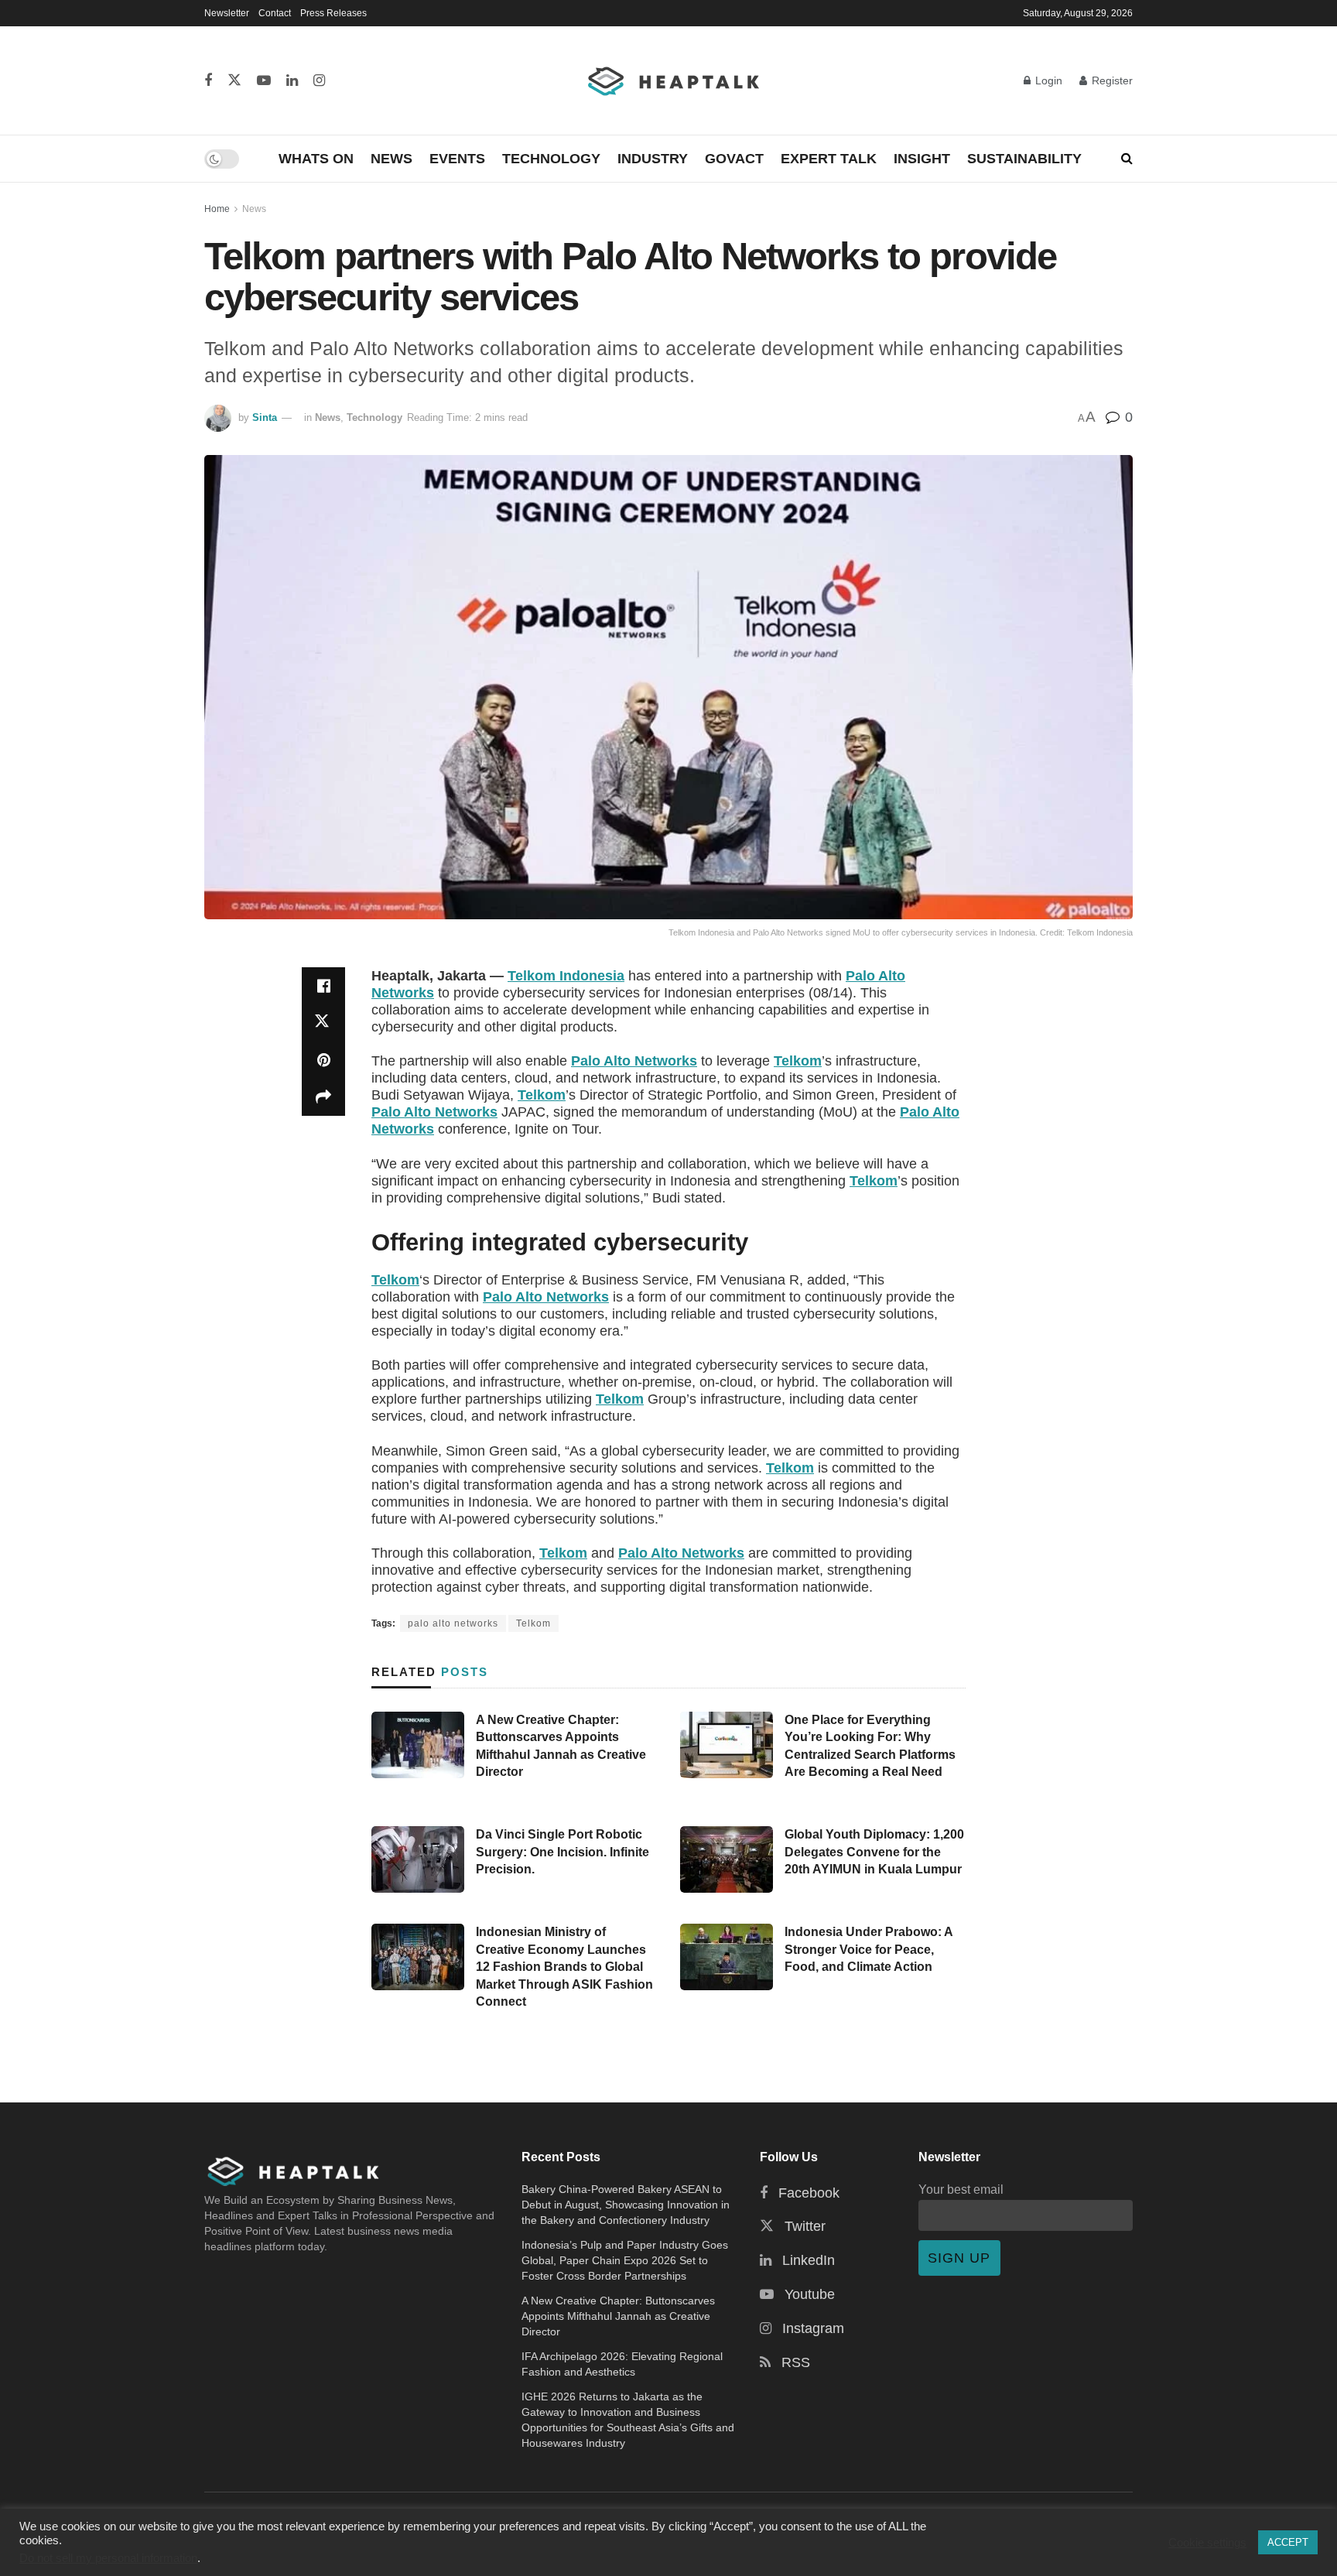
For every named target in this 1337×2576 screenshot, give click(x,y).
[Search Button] (1127, 159)
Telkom (798, 1061)
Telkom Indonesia (566, 976)
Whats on (316, 159)
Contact (275, 13)
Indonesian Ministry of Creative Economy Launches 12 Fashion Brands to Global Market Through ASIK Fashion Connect (564, 1967)
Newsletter (227, 13)
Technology (551, 159)
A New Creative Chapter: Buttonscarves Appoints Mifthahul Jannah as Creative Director (618, 2316)
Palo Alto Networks (634, 1061)
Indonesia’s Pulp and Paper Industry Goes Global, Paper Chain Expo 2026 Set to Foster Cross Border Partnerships (625, 2260)
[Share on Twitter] (323, 1023)
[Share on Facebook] (323, 986)
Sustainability (1024, 159)
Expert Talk (829, 159)
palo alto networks (453, 1623)
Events (457, 159)
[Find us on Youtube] (264, 81)
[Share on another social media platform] (323, 1097)
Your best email (961, 2189)
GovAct (734, 159)
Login (1047, 80)
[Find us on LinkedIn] (292, 81)
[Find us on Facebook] (208, 81)
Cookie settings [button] (1207, 2543)
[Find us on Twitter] (234, 81)
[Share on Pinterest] (323, 1060)
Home (217, 209)
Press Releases (333, 13)
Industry (653, 159)
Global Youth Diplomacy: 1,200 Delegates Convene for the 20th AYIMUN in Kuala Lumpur (874, 1852)
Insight (922, 159)
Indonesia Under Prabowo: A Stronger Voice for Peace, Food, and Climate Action (869, 1949)
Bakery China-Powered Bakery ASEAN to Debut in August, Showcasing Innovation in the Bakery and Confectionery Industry (626, 2205)
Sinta (265, 417)
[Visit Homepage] (674, 80)
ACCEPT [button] (1288, 2542)
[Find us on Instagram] (319, 81)
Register (1111, 80)
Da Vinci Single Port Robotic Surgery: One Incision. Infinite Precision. (562, 1852)
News (392, 159)
